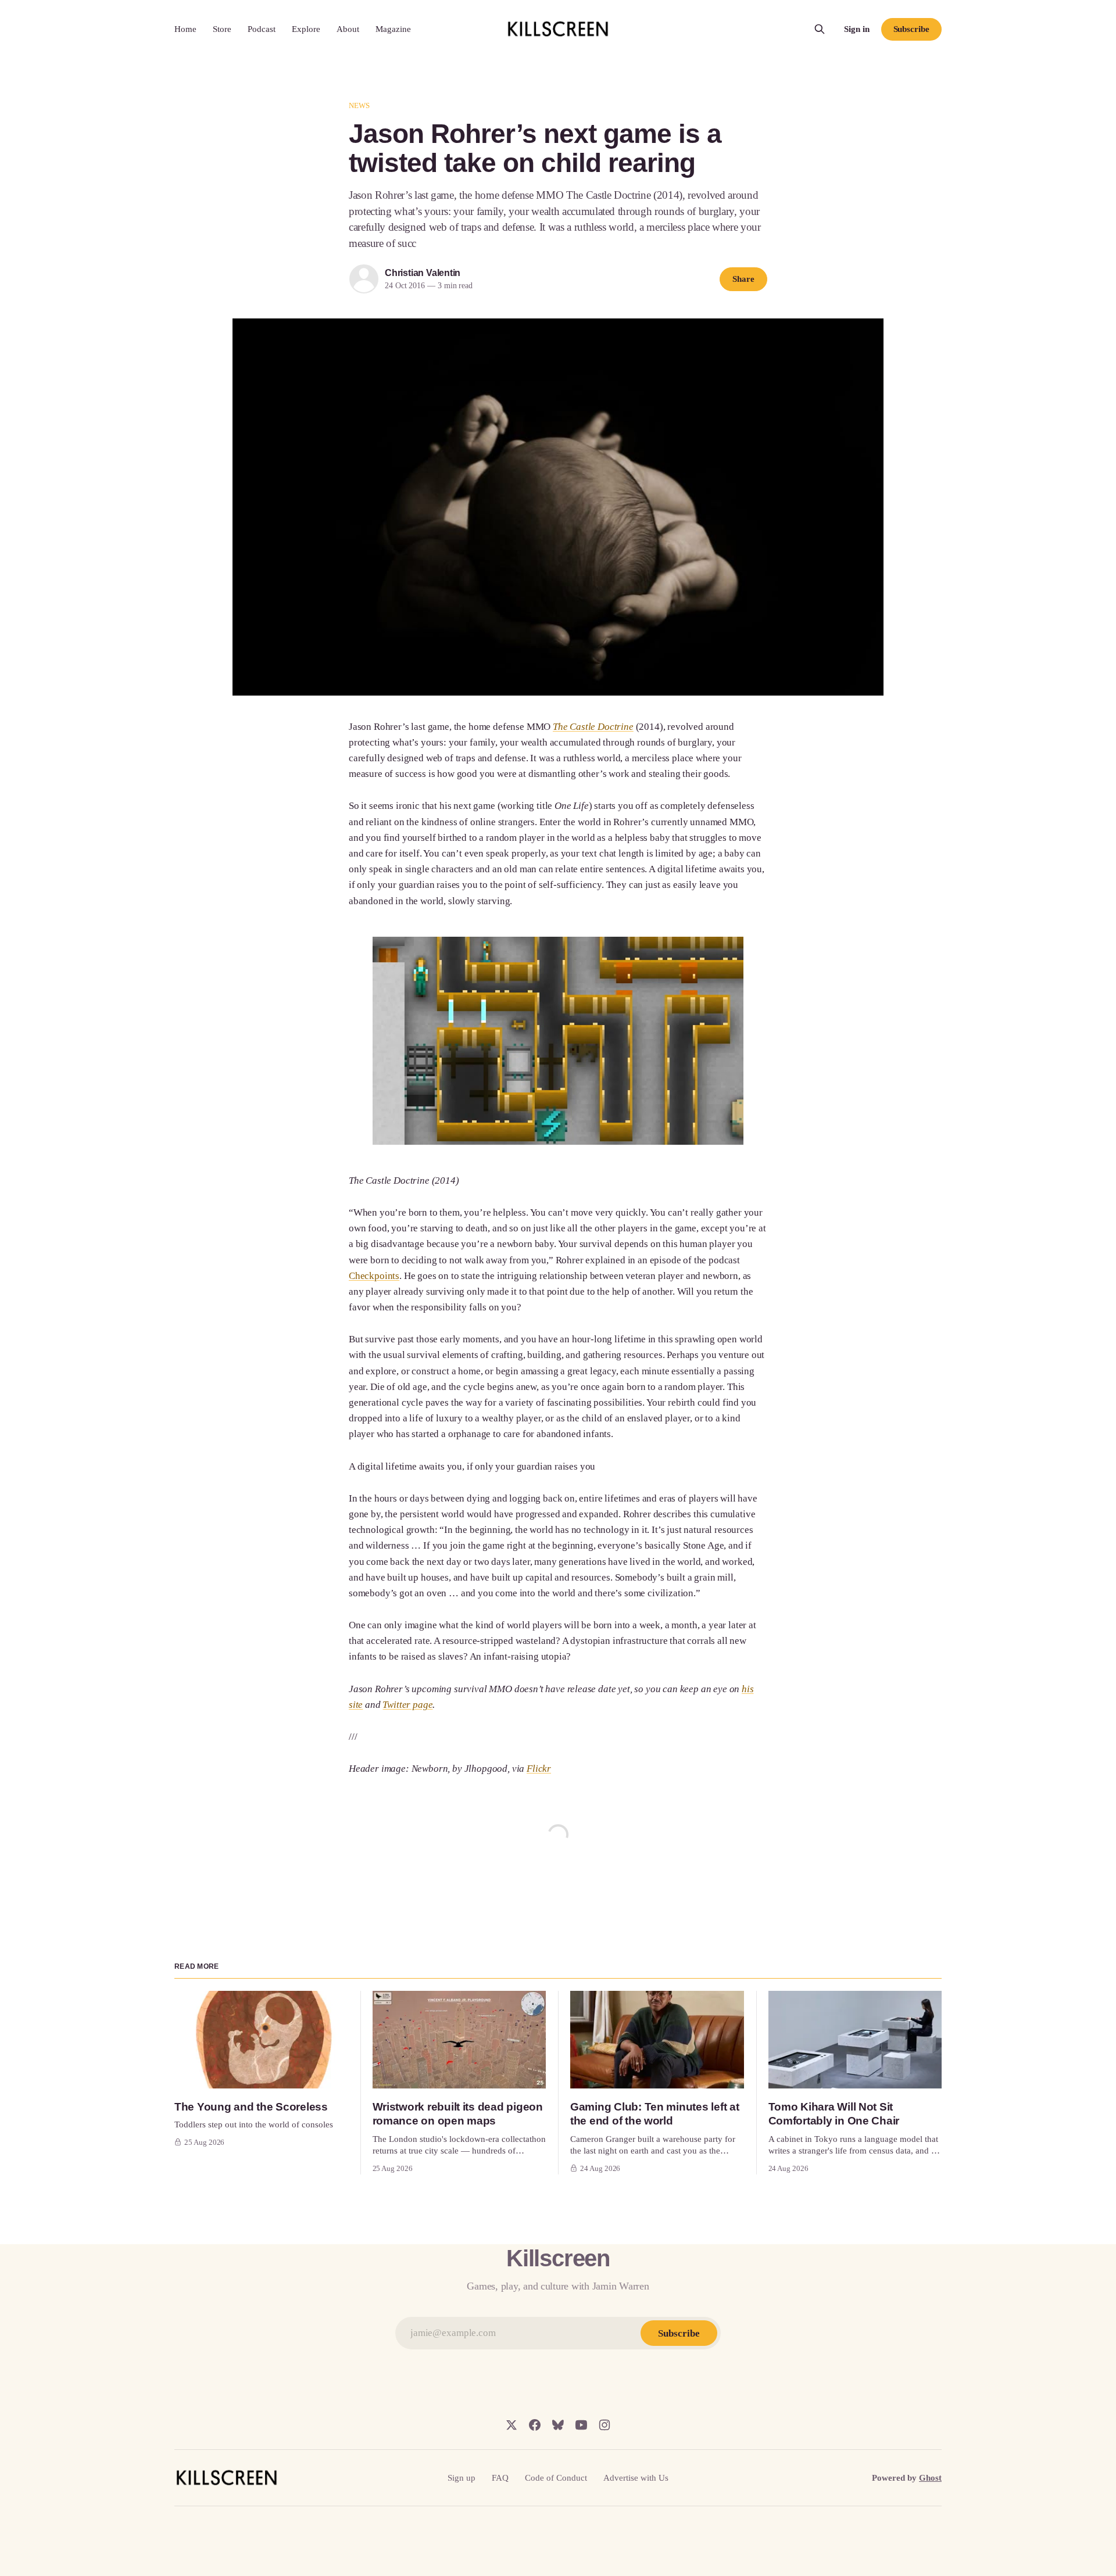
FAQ (500, 2478)
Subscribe (911, 29)
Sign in (857, 29)
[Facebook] (535, 2425)
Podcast (262, 29)
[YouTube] (581, 2425)
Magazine (393, 29)
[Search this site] (820, 29)
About (348, 29)
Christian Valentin (423, 273)
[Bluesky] (558, 2425)
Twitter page (407, 1705)
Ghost (930, 2478)
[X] (512, 2425)
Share (743, 279)
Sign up (462, 2478)
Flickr (539, 1769)
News (360, 105)
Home (185, 29)
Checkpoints (374, 1276)
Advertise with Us (636, 2478)
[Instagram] (604, 2425)
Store (222, 29)
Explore (306, 29)
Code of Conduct (556, 2478)
